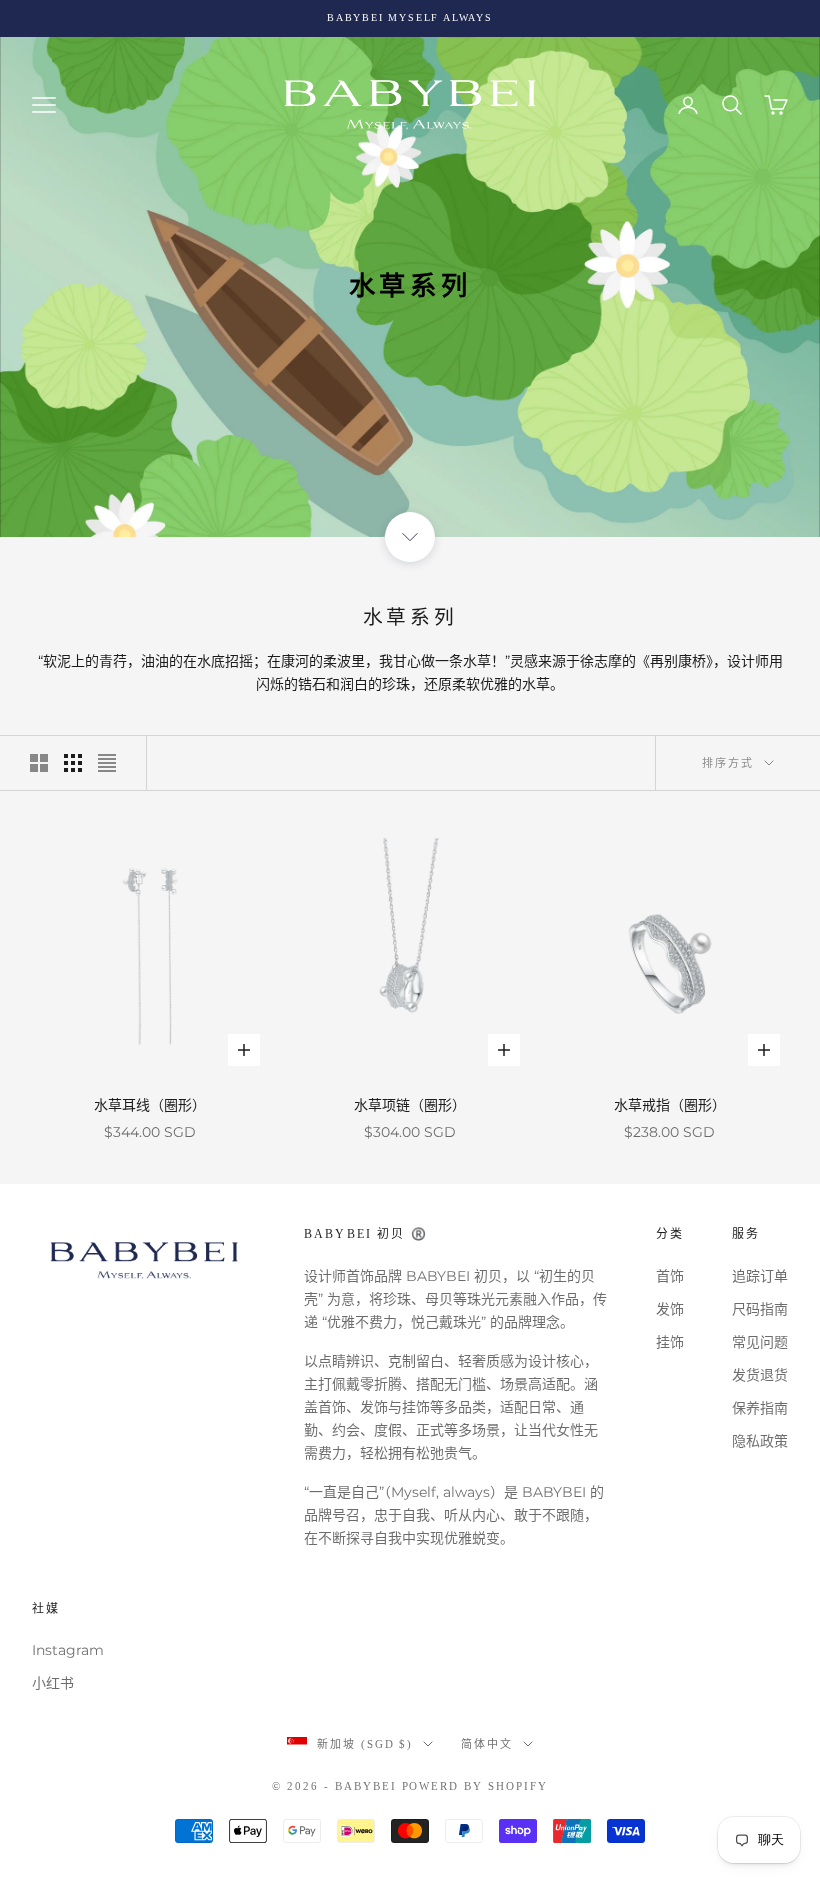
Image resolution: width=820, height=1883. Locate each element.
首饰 (670, 1276)
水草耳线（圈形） (150, 1105)
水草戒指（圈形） (670, 1105)
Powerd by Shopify (475, 1786)
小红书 (53, 1683)
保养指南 (760, 1408)
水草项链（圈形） (410, 1105)
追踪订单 (760, 1276)
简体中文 (487, 1744)
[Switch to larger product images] (39, 763)
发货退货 (760, 1375)
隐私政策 (760, 1441)
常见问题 (760, 1342)
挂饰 (670, 1342)
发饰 (670, 1309)
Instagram (68, 1650)
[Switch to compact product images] (107, 763)
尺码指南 (760, 1309)
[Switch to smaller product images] (73, 763)
